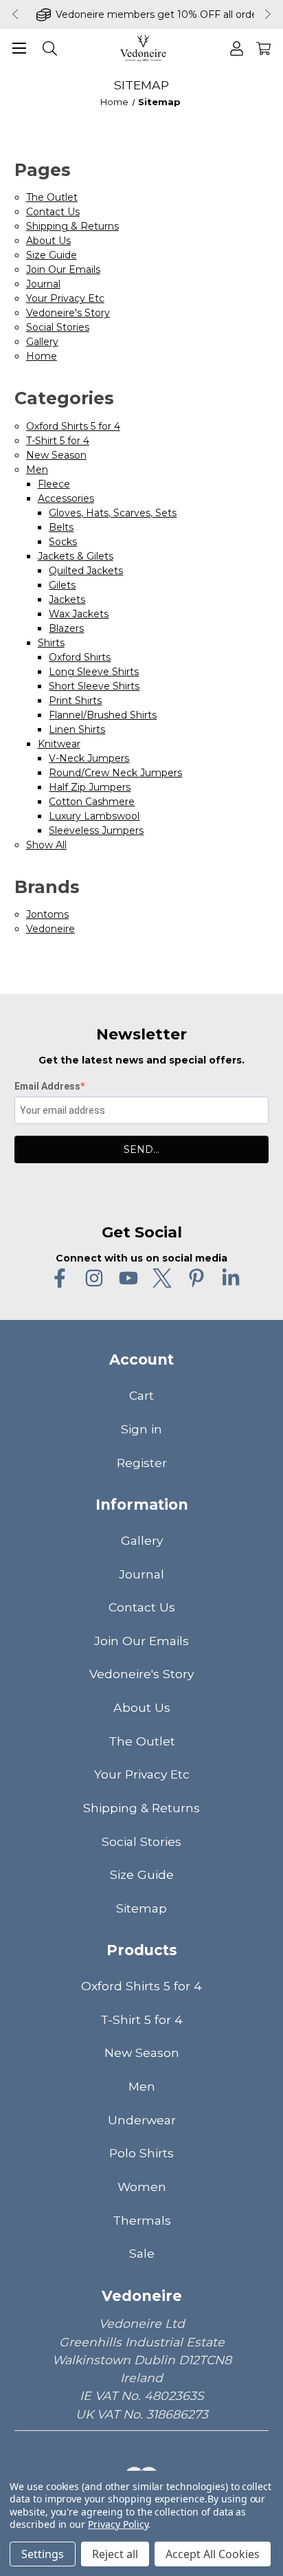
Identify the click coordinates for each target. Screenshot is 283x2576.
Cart (141, 1395)
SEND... (141, 1149)
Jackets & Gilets (76, 556)
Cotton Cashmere (92, 802)
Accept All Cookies (213, 2554)
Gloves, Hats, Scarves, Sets (113, 513)
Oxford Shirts (80, 657)
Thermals (142, 2220)
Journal (43, 284)
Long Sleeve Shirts (94, 672)
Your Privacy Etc (65, 298)
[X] (162, 1278)
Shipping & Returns (72, 226)
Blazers (66, 628)
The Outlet (52, 197)
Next (269, 14)
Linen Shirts (77, 729)
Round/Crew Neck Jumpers (115, 773)
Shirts (51, 643)
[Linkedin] (231, 1278)
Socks (63, 542)
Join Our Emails (63, 269)
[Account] (237, 48)
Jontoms (47, 914)
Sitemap (141, 1908)
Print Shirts (75, 701)
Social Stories (58, 327)
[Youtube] (128, 1278)
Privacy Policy (118, 2524)
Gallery (42, 342)
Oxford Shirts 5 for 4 (73, 426)
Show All (46, 845)
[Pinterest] (196, 1278)
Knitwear (59, 744)
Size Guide (52, 255)
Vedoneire (50, 929)
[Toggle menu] (19, 48)
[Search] (50, 48)
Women (142, 2187)
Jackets (67, 599)
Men (37, 470)
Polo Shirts (141, 2153)
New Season (56, 455)
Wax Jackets (79, 614)
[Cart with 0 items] (263, 48)
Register (142, 1463)
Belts (61, 527)
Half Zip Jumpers (90, 787)
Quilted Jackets (86, 571)
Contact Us (53, 212)
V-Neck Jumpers (89, 758)
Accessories (66, 498)
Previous (14, 14)
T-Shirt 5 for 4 (58, 441)
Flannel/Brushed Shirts (103, 715)
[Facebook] (60, 1278)
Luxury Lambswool (94, 816)
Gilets (62, 585)
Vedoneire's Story (68, 313)
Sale (142, 2253)
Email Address (47, 1086)
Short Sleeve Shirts (94, 686)
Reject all (115, 2554)
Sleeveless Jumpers (96, 830)
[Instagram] (94, 1278)
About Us (48, 241)
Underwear (142, 2120)
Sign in (141, 1429)
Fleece (54, 484)
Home (42, 356)
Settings (43, 2554)
